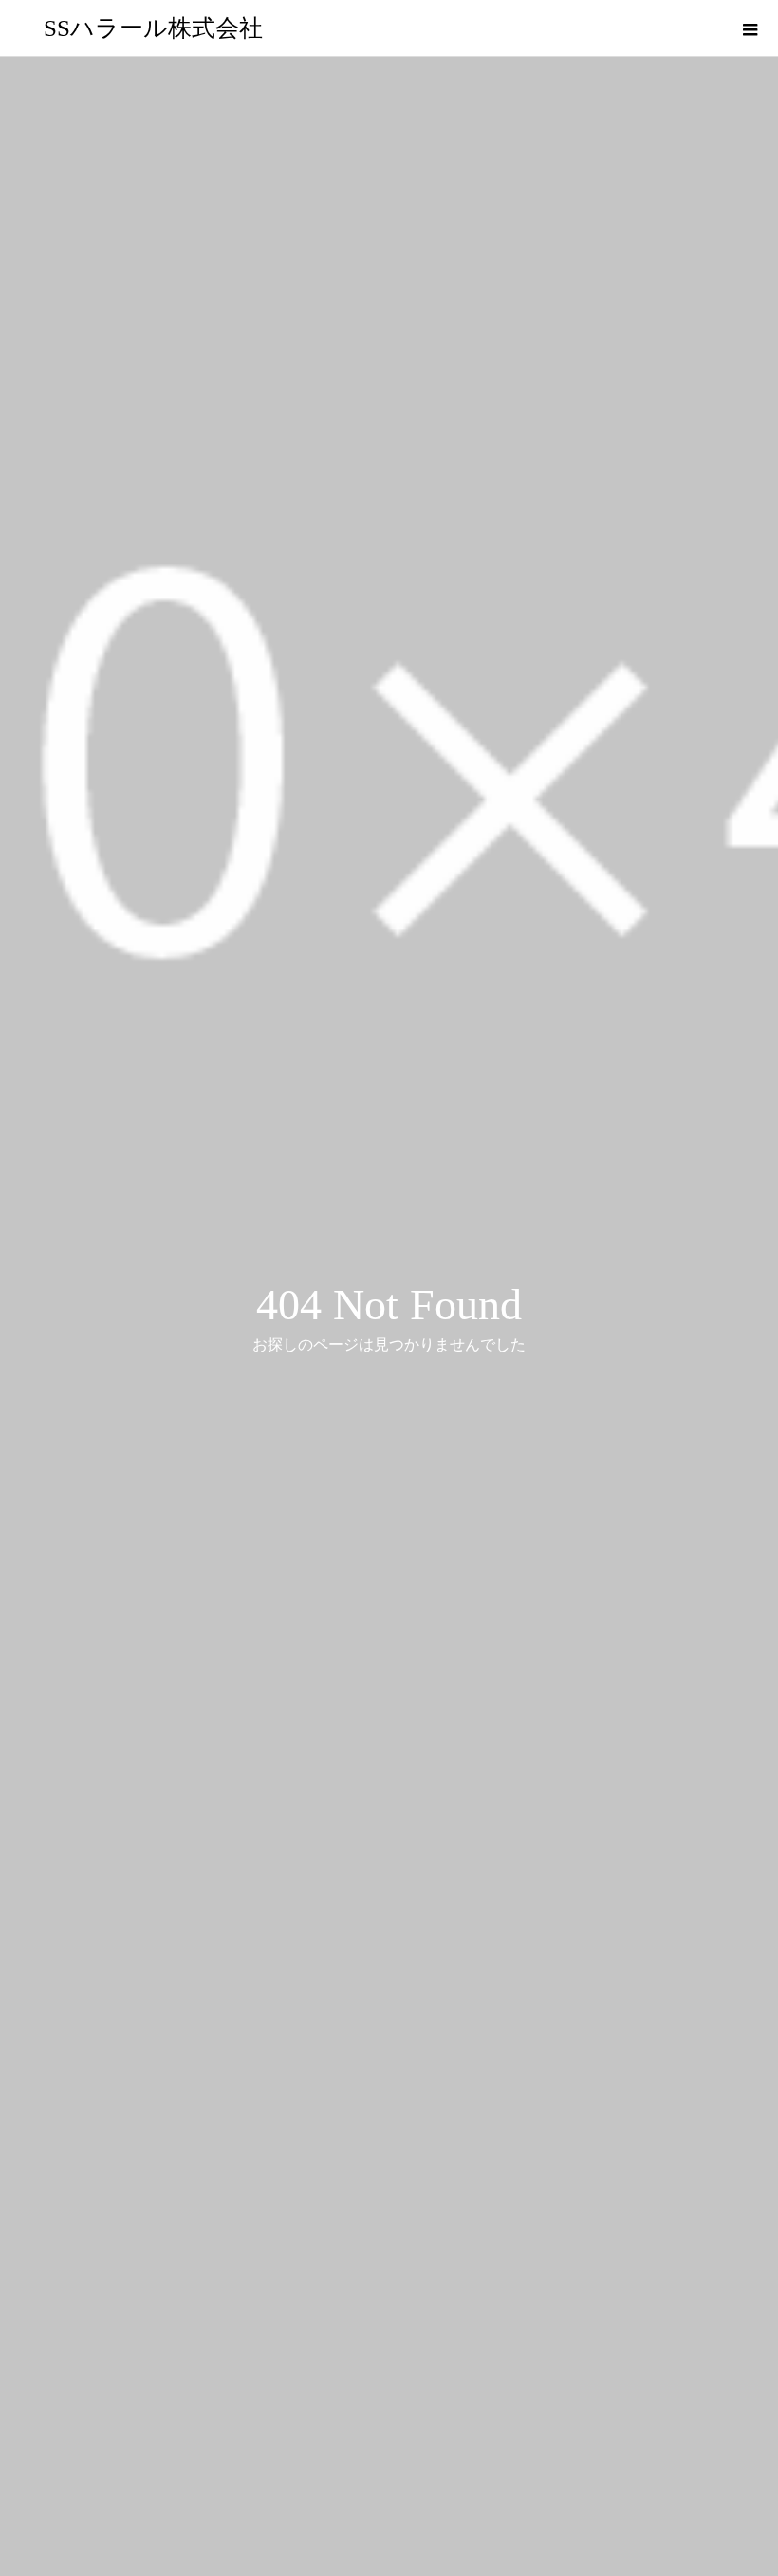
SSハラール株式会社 (153, 28)
